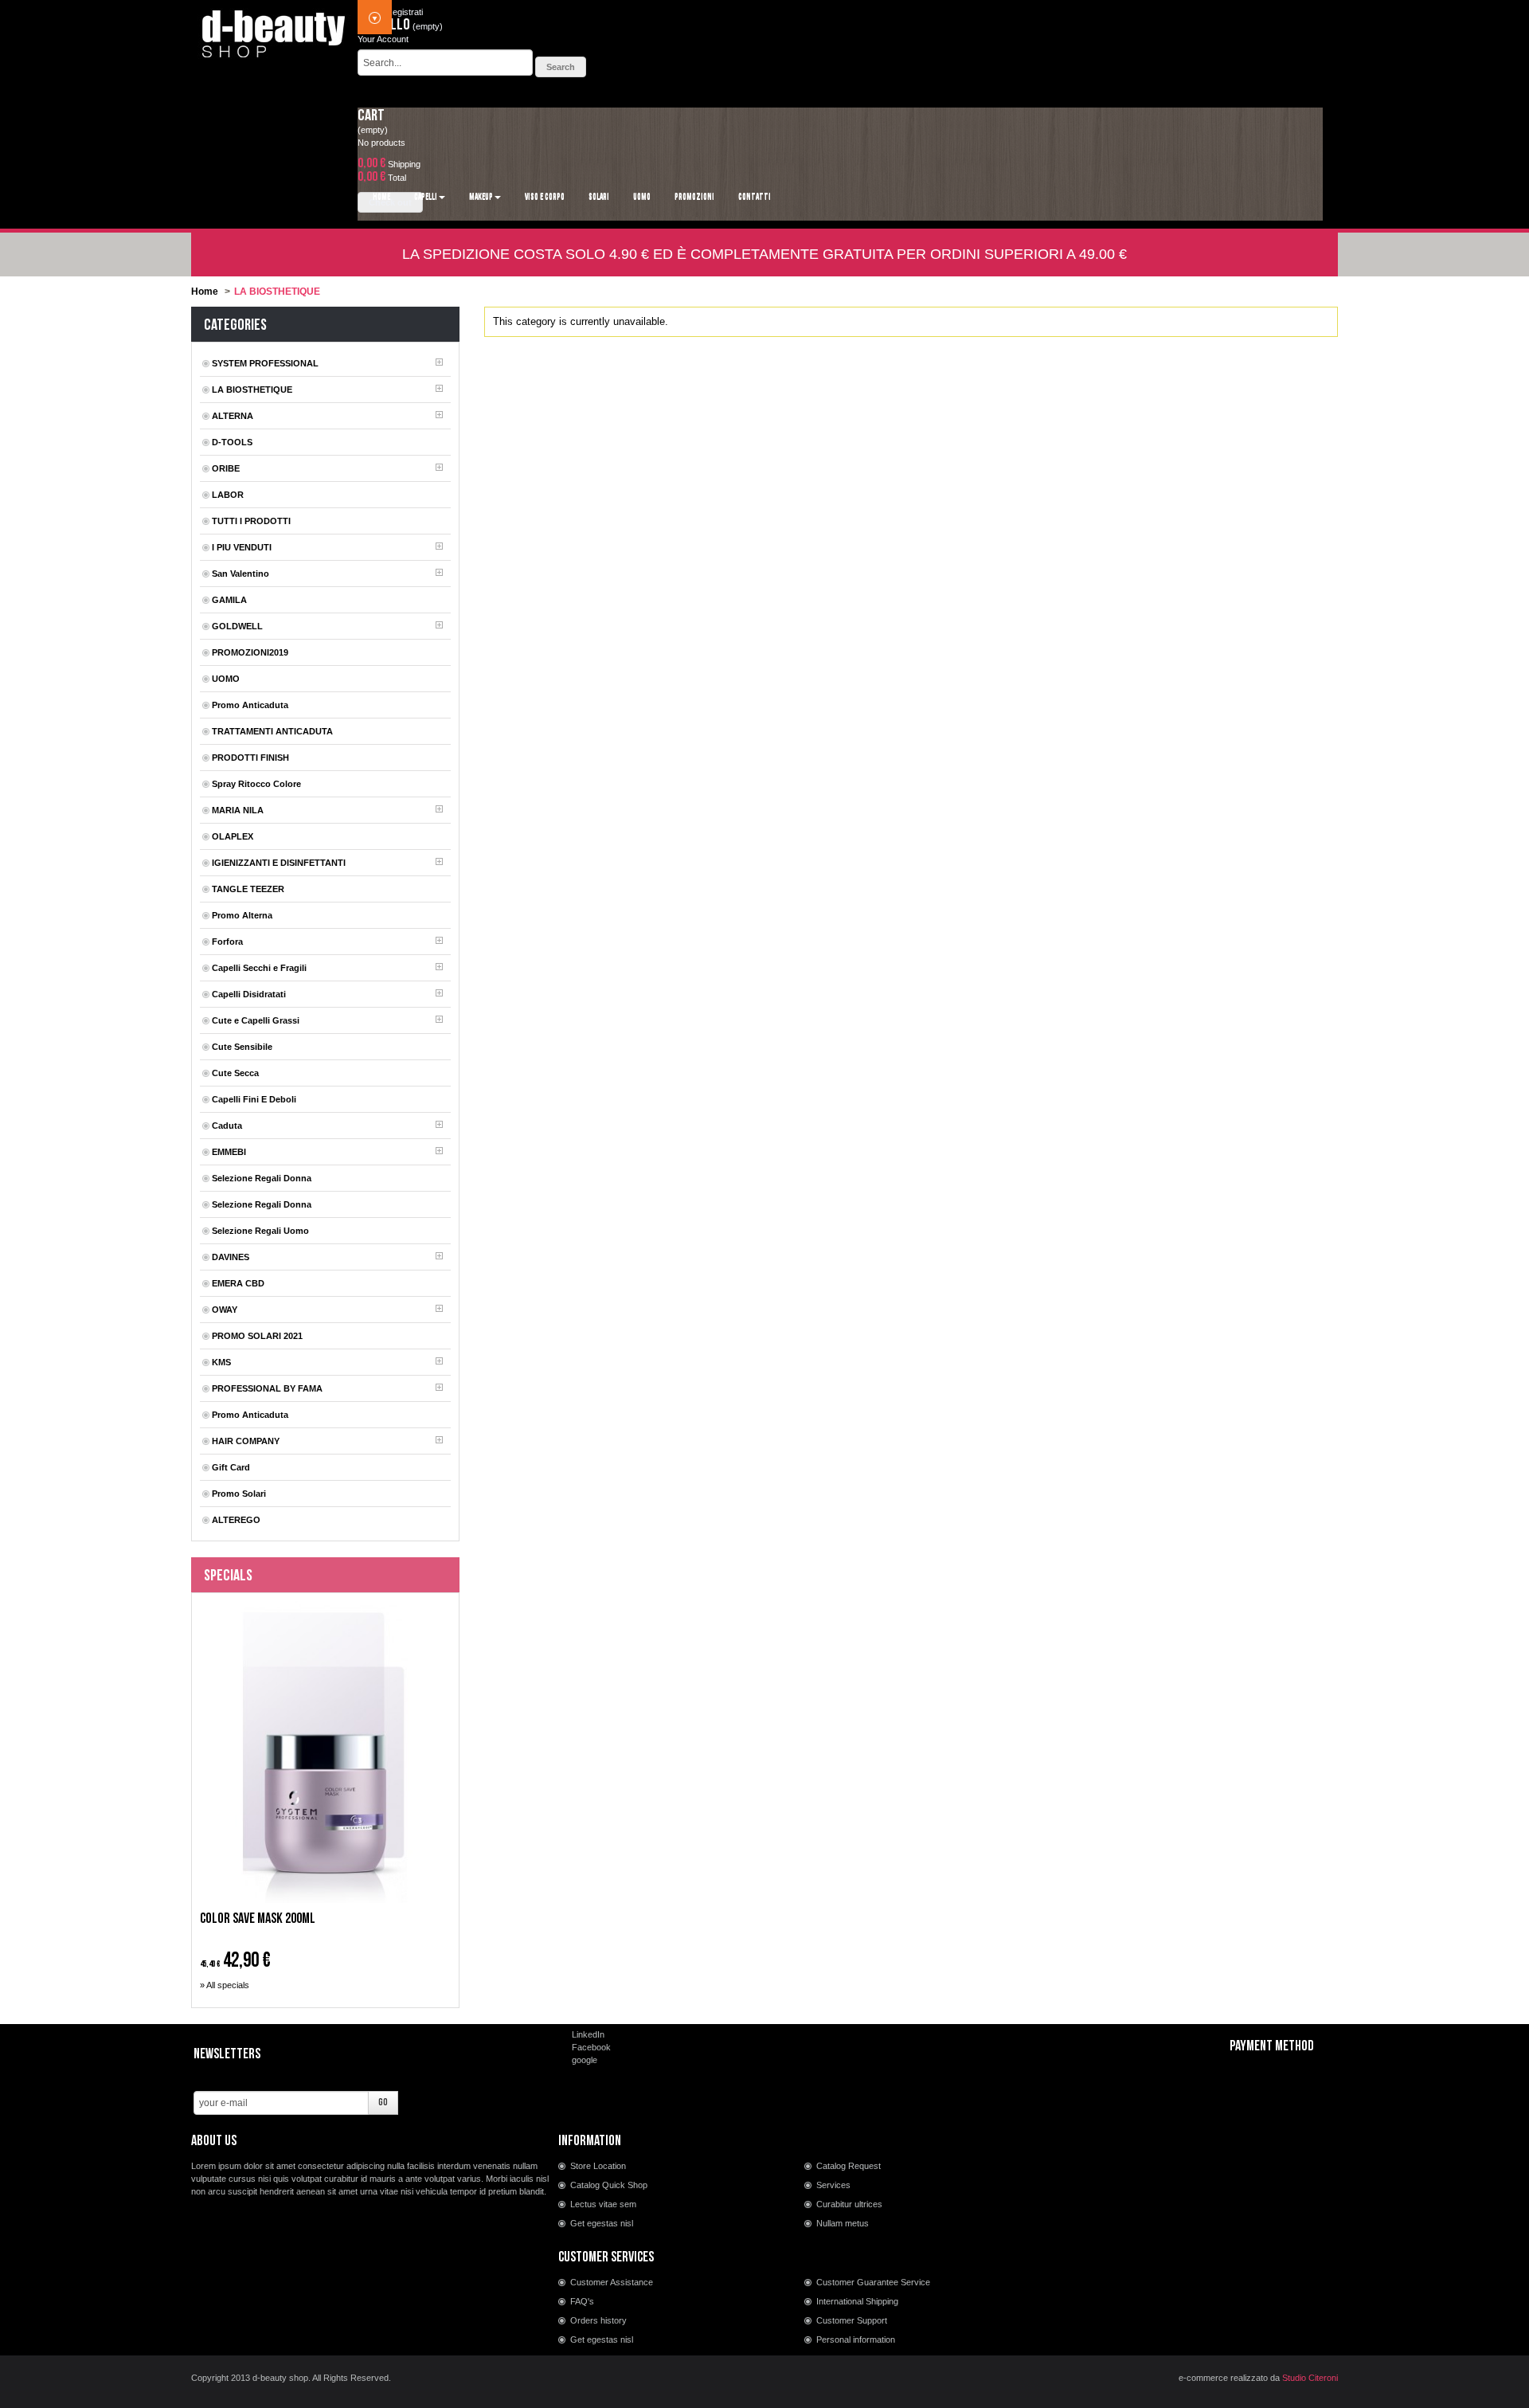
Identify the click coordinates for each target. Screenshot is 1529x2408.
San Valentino (240, 574)
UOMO (226, 679)
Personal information (856, 2339)
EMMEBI (229, 1152)
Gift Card (231, 1467)
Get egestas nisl (602, 2223)
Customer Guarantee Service (873, 2282)
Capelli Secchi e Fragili (259, 968)
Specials (228, 1576)
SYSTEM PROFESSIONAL (265, 363)
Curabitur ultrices (849, 2204)
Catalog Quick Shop (609, 2185)
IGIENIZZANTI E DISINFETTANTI (279, 863)
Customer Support (852, 2320)
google (585, 2060)
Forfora (227, 942)
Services (833, 2185)
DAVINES (231, 1257)
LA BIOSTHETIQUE (252, 390)
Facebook (591, 2047)
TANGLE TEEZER (248, 889)
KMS (221, 1362)
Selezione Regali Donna (262, 1178)
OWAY (225, 1310)
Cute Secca (235, 1073)
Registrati (405, 12)
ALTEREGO (236, 1520)
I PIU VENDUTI (242, 547)
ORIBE (226, 468)
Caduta (227, 1126)
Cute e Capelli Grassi (256, 1020)
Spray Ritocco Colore (256, 784)
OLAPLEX (233, 836)
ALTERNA (233, 416)
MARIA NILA (238, 810)
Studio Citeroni (1310, 2378)
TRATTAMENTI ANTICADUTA (272, 731)
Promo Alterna (242, 915)
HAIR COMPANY (246, 1441)
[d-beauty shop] (274, 29)
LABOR (228, 495)
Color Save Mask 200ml (258, 1919)
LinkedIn (588, 2034)
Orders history (598, 2320)
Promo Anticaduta (250, 705)
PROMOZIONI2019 (250, 652)
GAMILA (229, 600)
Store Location (598, 2166)
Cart (371, 116)
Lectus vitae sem (603, 2204)
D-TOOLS (232, 442)
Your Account (383, 39)
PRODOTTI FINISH (250, 758)
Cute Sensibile (242, 1047)
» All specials (225, 1985)
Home (205, 292)
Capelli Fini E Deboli (254, 1099)
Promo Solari (239, 1494)
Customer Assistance (612, 2282)
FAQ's (582, 2301)
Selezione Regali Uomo (260, 1231)
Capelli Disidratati (249, 994)
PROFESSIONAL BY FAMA (267, 1388)
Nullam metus (843, 2223)
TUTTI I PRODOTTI (251, 521)
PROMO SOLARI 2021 (257, 1336)
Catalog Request (849, 2166)
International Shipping (857, 2301)
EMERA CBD (238, 1283)
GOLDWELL (237, 626)
